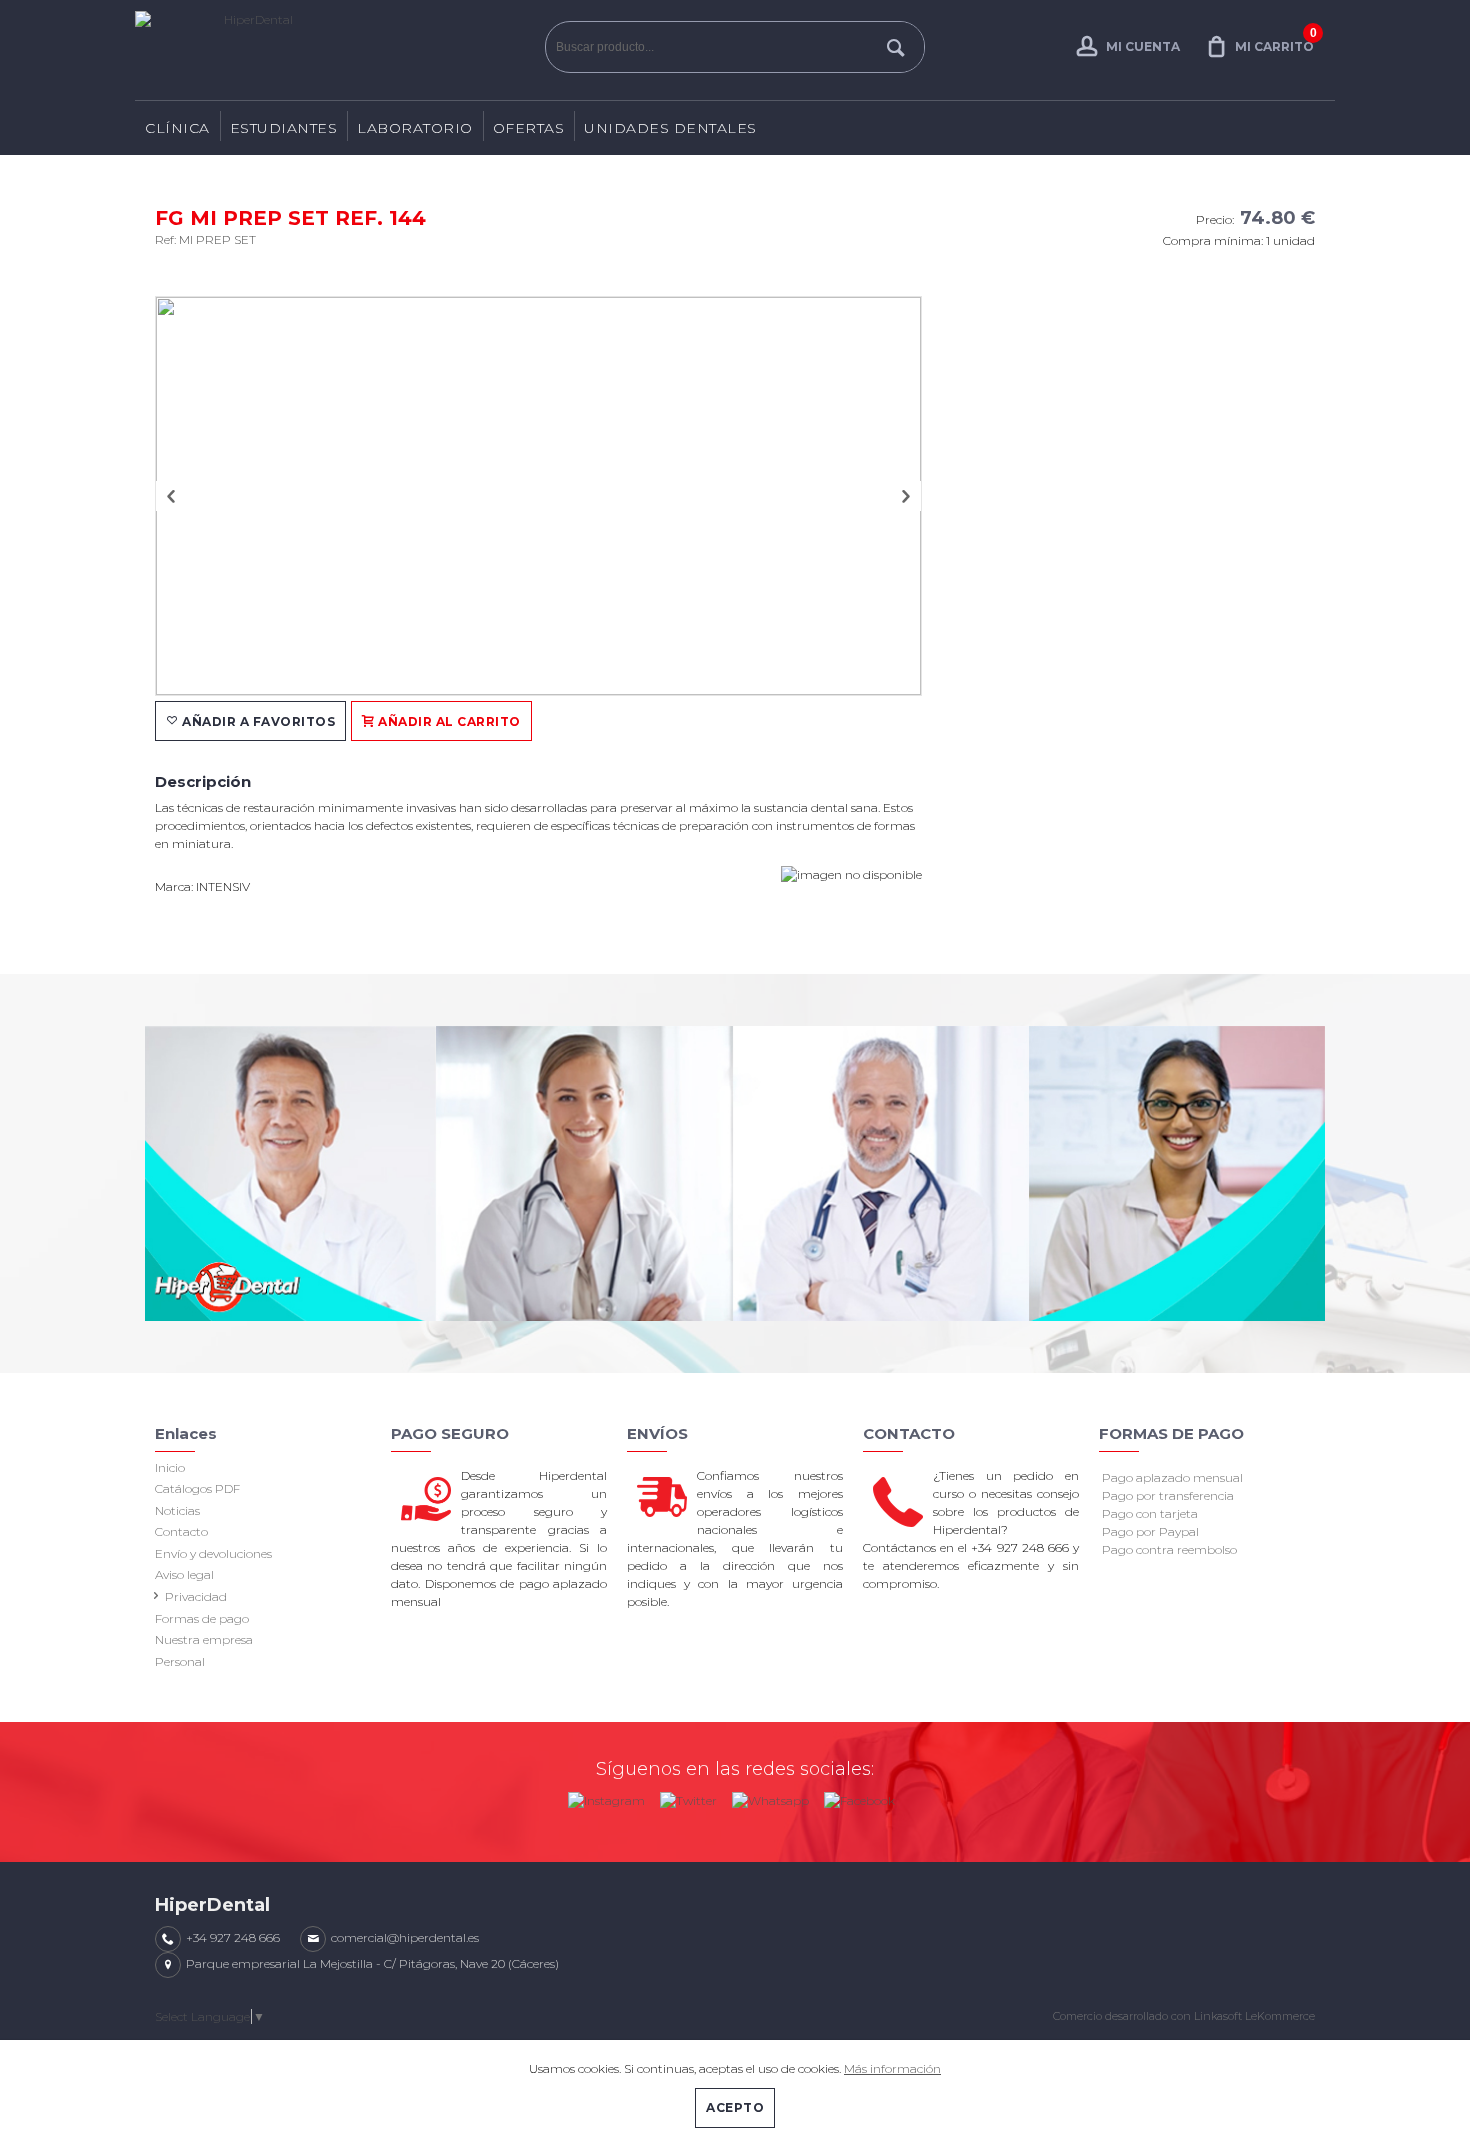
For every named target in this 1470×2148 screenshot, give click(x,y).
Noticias (177, 1510)
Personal (180, 1661)
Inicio (170, 1467)
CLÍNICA (177, 128)
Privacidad (196, 1596)
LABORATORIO (415, 128)
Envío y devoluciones (213, 1553)
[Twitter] (688, 1796)
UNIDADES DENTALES (670, 128)
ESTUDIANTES (284, 128)
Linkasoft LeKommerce (1254, 2016)
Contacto (181, 1531)
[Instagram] (606, 1796)
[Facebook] (859, 1796)
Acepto (735, 2107)
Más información (892, 2068)
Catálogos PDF (197, 1488)
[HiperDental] (335, 50)
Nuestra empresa (204, 1639)
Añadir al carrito (448, 721)
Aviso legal (184, 1574)
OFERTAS (529, 128)
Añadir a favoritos (257, 721)
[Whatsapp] (770, 1796)
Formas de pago (202, 1618)
